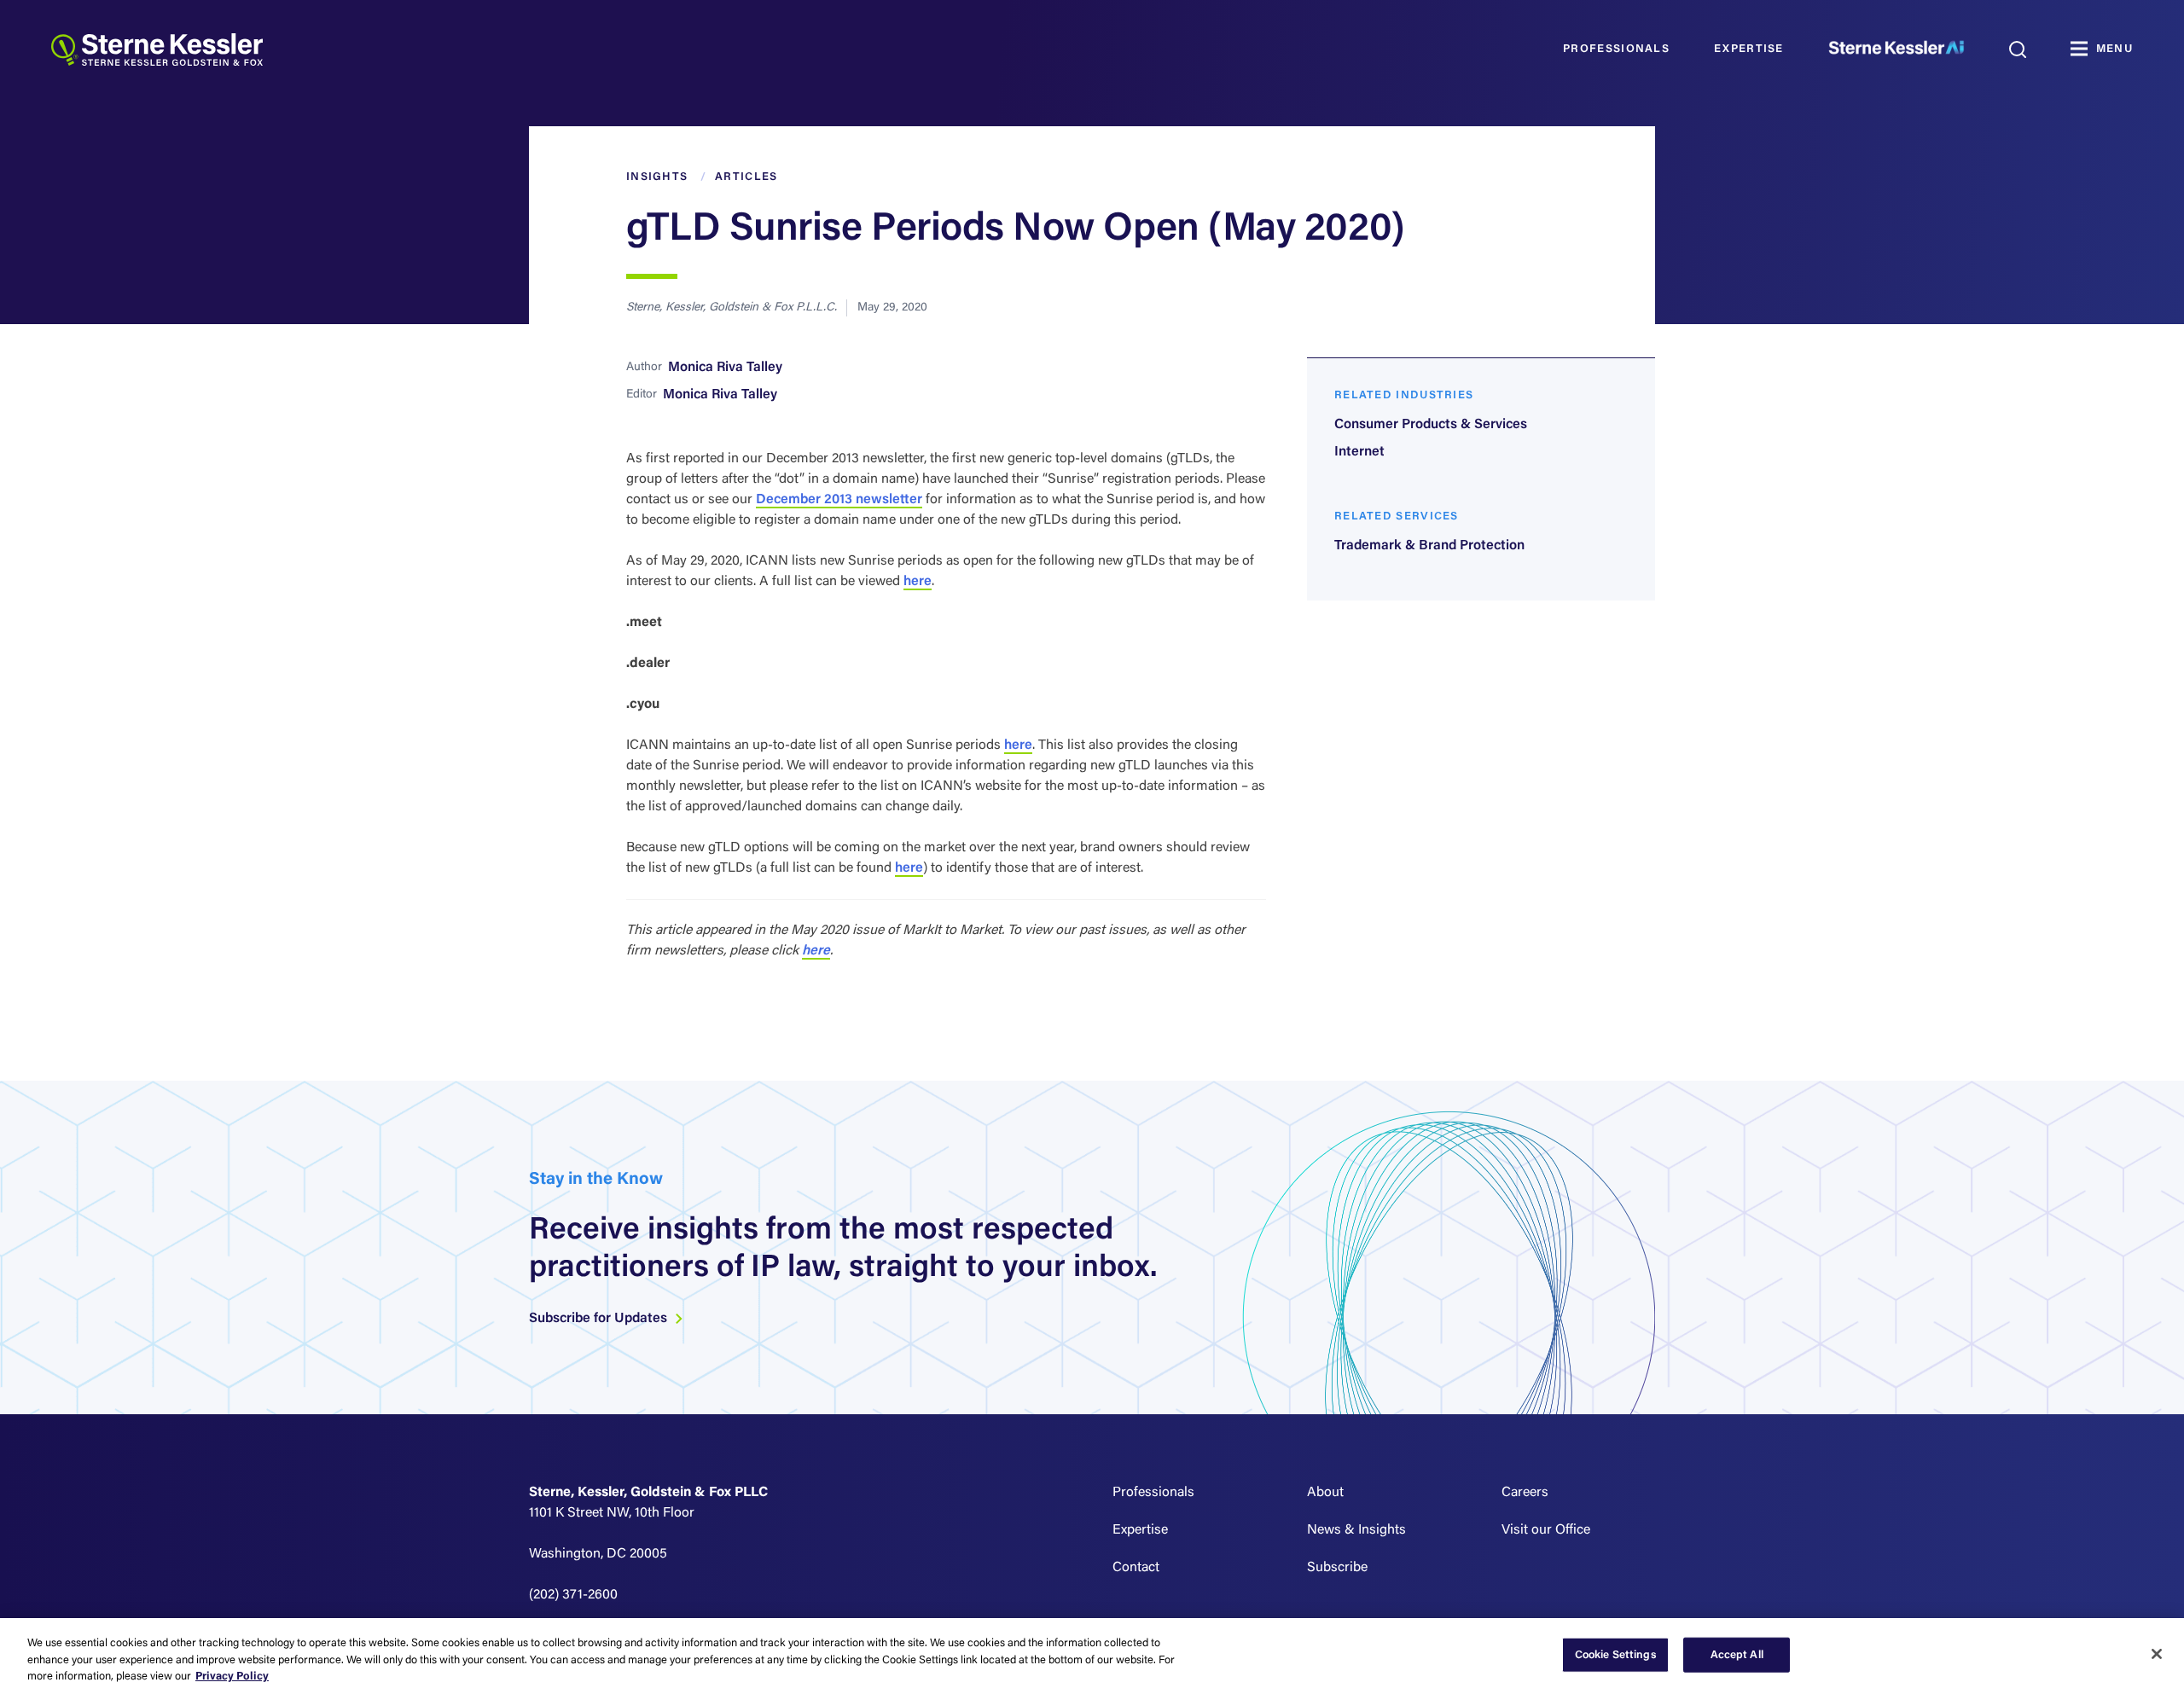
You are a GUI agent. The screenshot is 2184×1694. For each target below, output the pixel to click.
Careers (1525, 1493)
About (1325, 1493)
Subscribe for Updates (600, 1319)
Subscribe (1337, 1568)
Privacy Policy (232, 1677)
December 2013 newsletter (839, 500)
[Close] (2157, 1654)
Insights (657, 177)
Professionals (1616, 49)
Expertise (1749, 49)
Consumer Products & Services (1431, 425)
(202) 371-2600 (573, 1595)
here (918, 582)
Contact (1136, 1568)
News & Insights (1356, 1530)
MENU (2114, 49)
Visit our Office (1546, 1530)
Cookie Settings (1616, 1654)
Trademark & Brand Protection (1429, 546)
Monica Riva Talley (725, 368)
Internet (1359, 452)
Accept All (1737, 1654)
